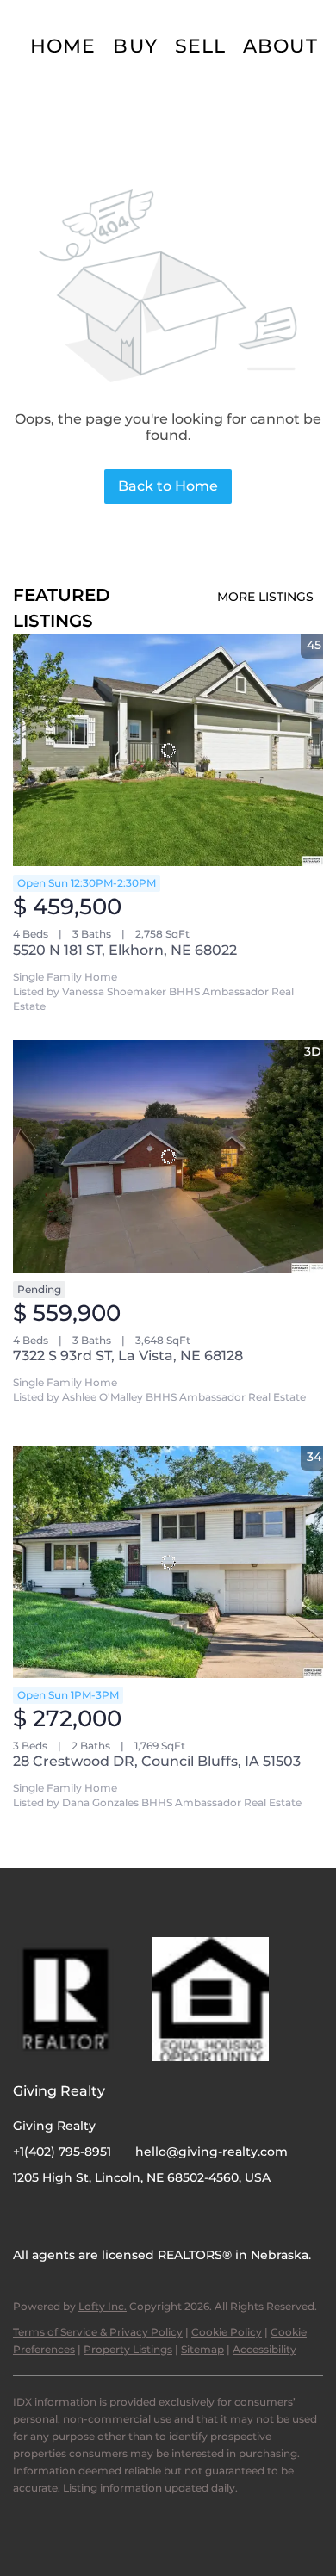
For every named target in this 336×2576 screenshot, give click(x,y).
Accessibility (264, 2349)
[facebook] (26, 2216)
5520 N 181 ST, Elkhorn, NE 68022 (125, 950)
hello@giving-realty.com (212, 2152)
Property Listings (128, 2349)
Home (63, 46)
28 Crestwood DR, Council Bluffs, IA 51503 (157, 1761)
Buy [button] (135, 46)
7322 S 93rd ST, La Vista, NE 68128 (128, 1356)
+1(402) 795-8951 (62, 2152)
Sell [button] (200, 46)
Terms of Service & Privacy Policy (98, 2332)
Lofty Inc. (103, 2306)
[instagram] (60, 2216)
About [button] (280, 46)
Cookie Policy (227, 2332)
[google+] (95, 2216)
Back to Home (168, 486)
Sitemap (202, 2349)
